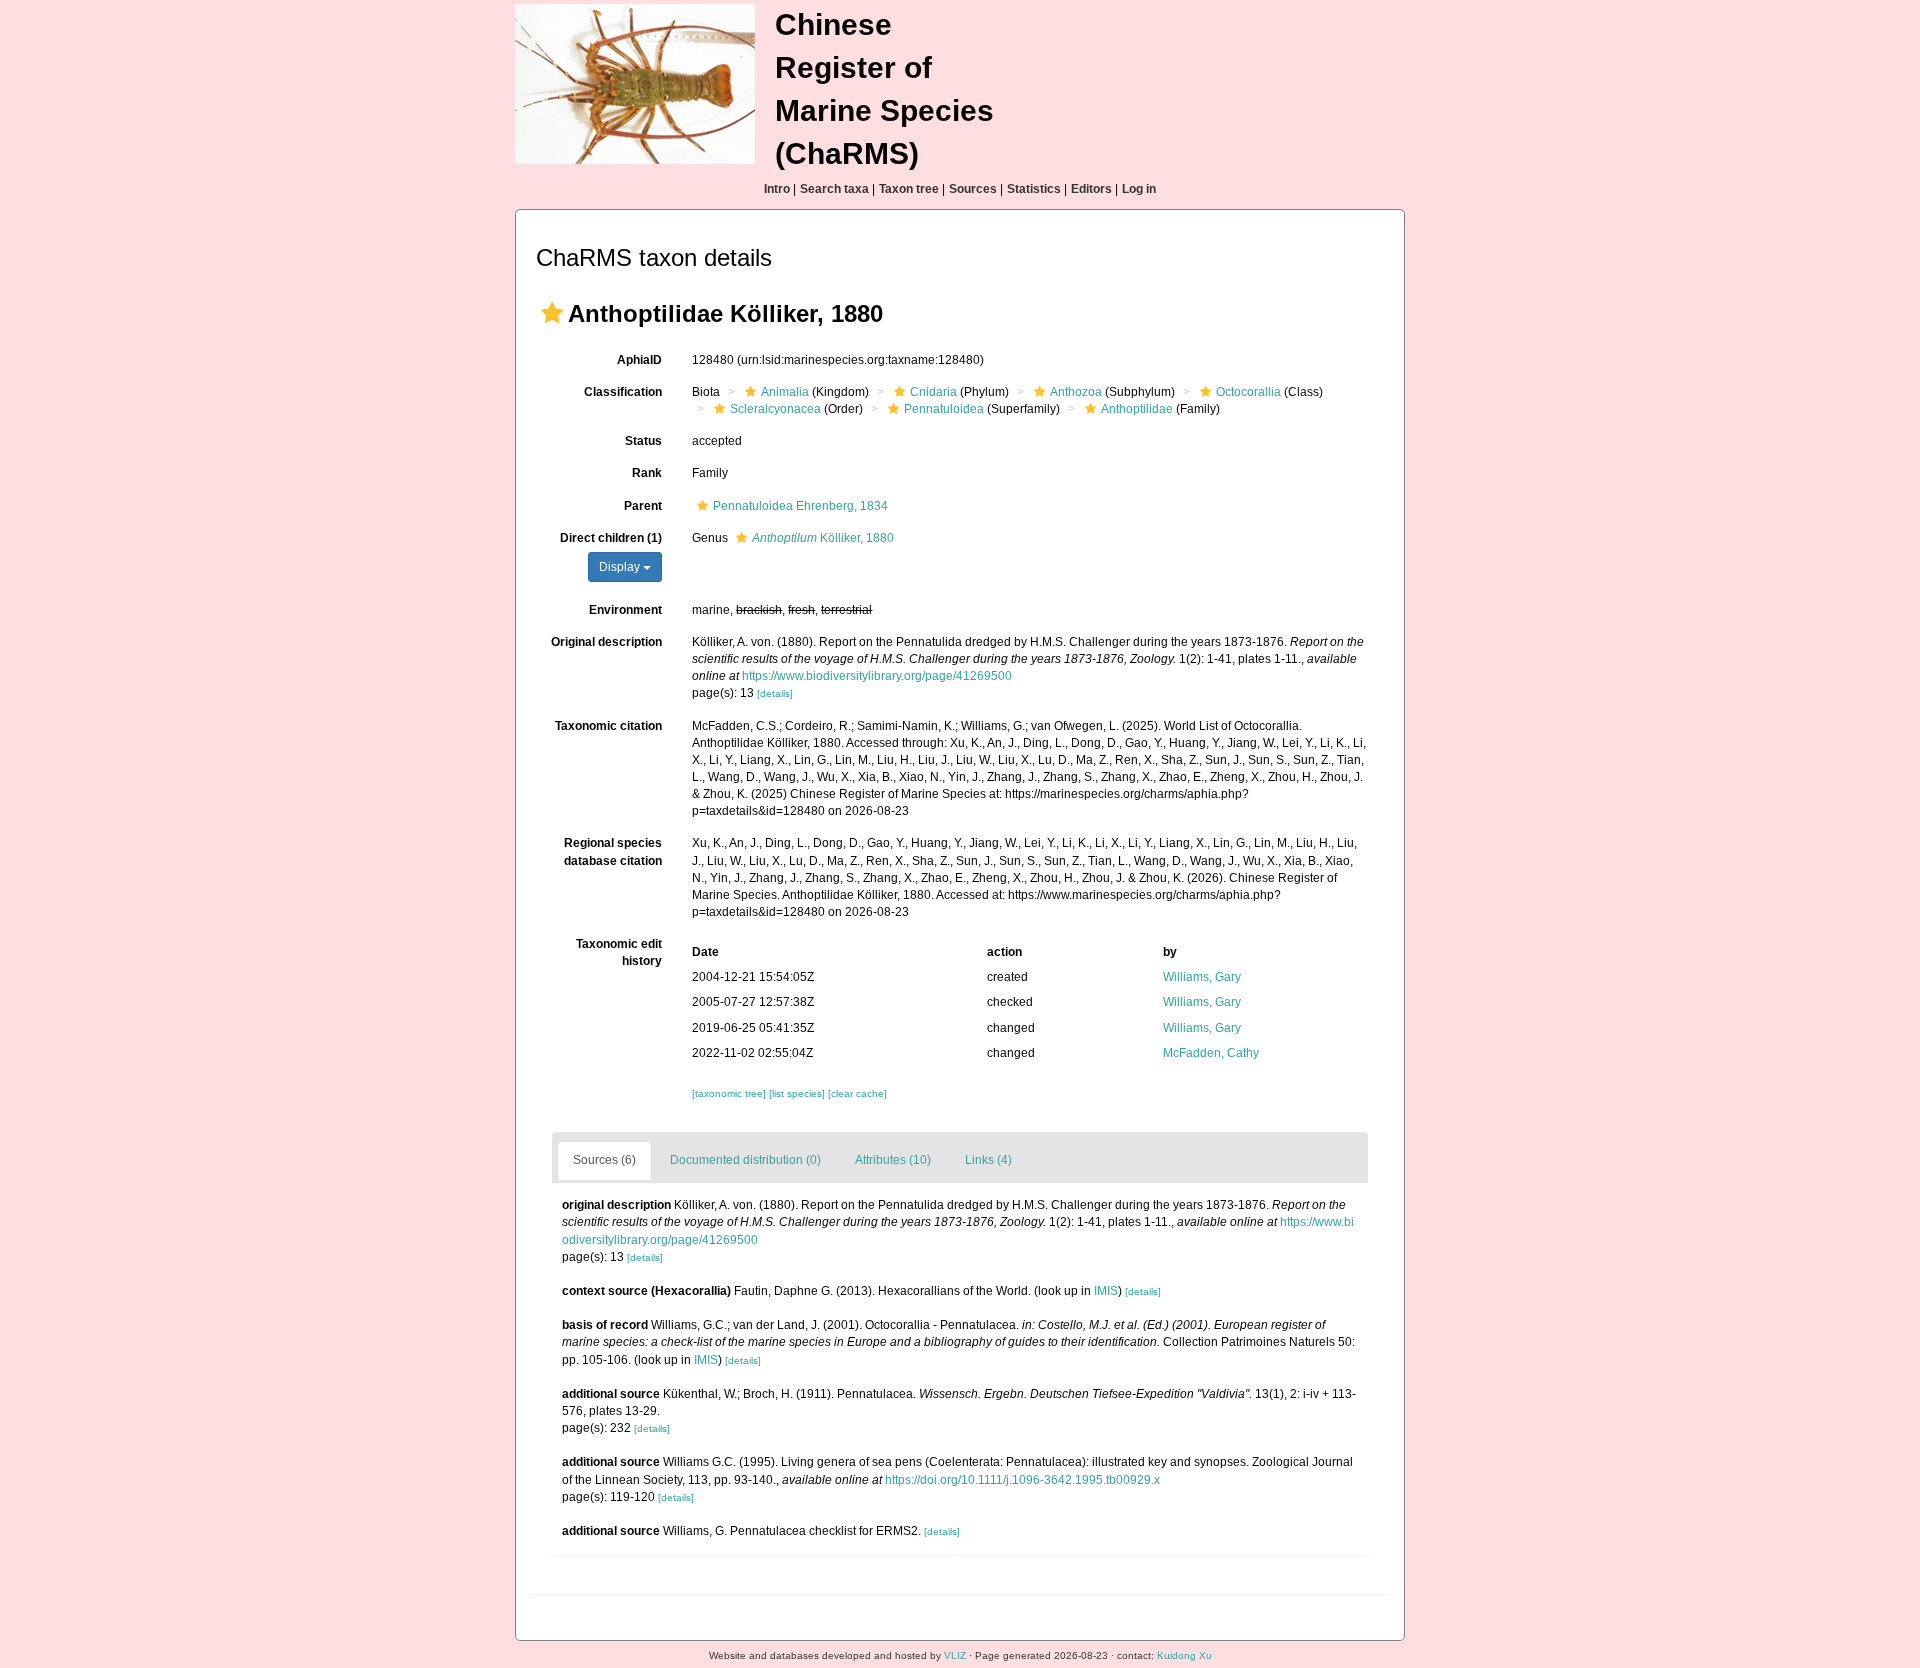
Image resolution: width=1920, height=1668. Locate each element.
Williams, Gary (1202, 977)
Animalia (785, 392)
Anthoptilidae (1137, 409)
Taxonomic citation (608, 726)
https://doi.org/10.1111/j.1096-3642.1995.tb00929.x (1022, 1480)
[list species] (798, 1093)
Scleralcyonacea (775, 409)
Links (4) (988, 1160)
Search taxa (834, 189)
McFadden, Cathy (1211, 1053)
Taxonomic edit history (619, 952)
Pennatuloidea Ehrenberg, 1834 (800, 506)
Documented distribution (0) (745, 1160)
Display (621, 567)
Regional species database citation (613, 851)
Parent (643, 506)
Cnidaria (933, 392)
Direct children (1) (611, 538)
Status (643, 441)
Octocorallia (1248, 392)
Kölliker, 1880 (823, 538)
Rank (647, 473)
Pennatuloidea (944, 409)
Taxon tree (909, 189)
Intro (777, 189)
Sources (973, 189)
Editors (1091, 189)
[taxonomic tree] (730, 1093)
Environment (625, 610)
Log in (1139, 189)
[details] (775, 693)
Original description (606, 642)
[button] (552, 313)
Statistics (1034, 189)
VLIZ (955, 1655)
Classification (623, 392)
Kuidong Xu (1184, 1655)
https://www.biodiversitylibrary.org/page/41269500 (877, 676)
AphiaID (639, 360)
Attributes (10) (893, 1160)
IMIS (1106, 1291)
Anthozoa (1076, 392)
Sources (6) (604, 1160)
